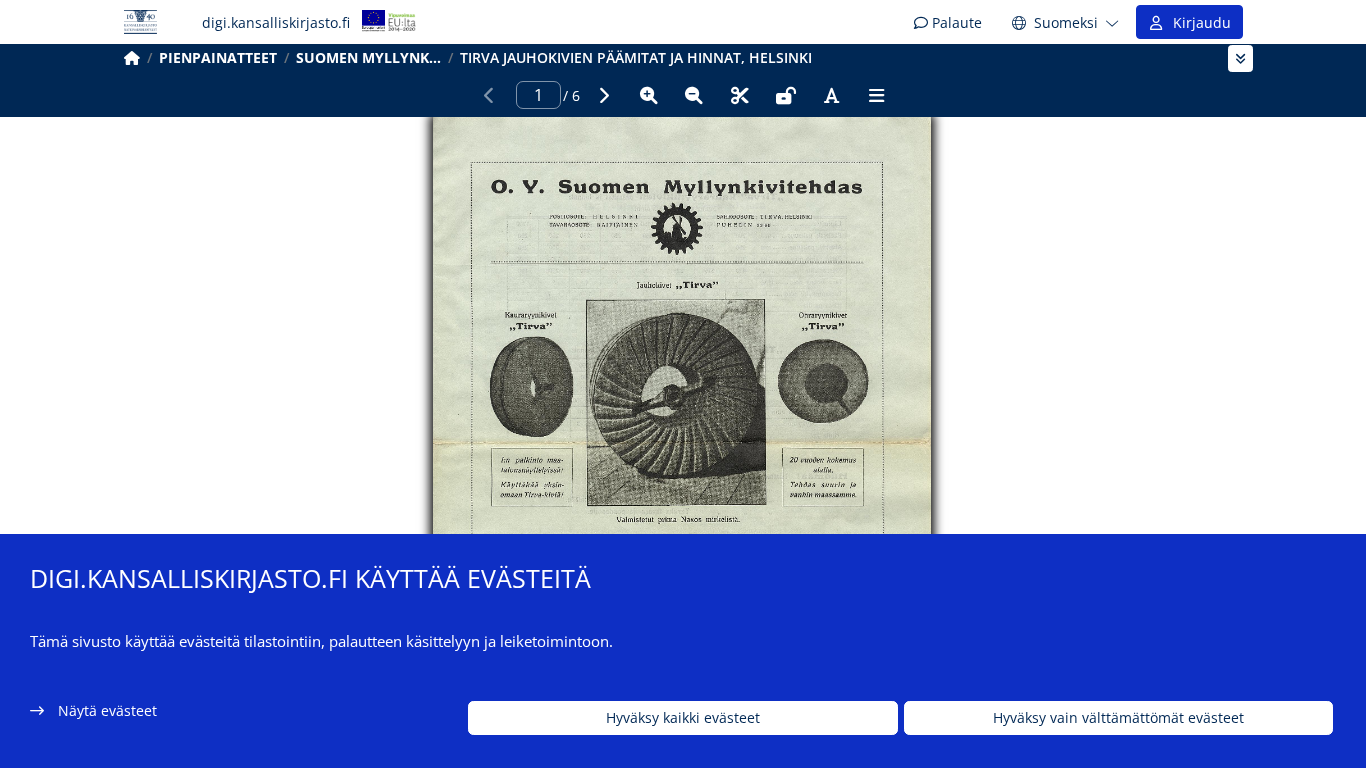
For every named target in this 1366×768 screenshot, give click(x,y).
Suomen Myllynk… (368, 57)
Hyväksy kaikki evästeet (683, 718)
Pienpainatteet (218, 57)
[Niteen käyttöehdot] (786, 95)
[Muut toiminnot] (877, 95)
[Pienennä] (694, 95)
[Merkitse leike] (740, 95)
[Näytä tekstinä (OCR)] (831, 95)
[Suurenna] (649, 95)
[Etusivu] (132, 57)
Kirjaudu (1198, 22)
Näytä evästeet (107, 710)
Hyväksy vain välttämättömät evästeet (1118, 718)
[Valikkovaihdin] (1240, 58)
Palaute (955, 22)
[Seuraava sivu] (603, 95)
